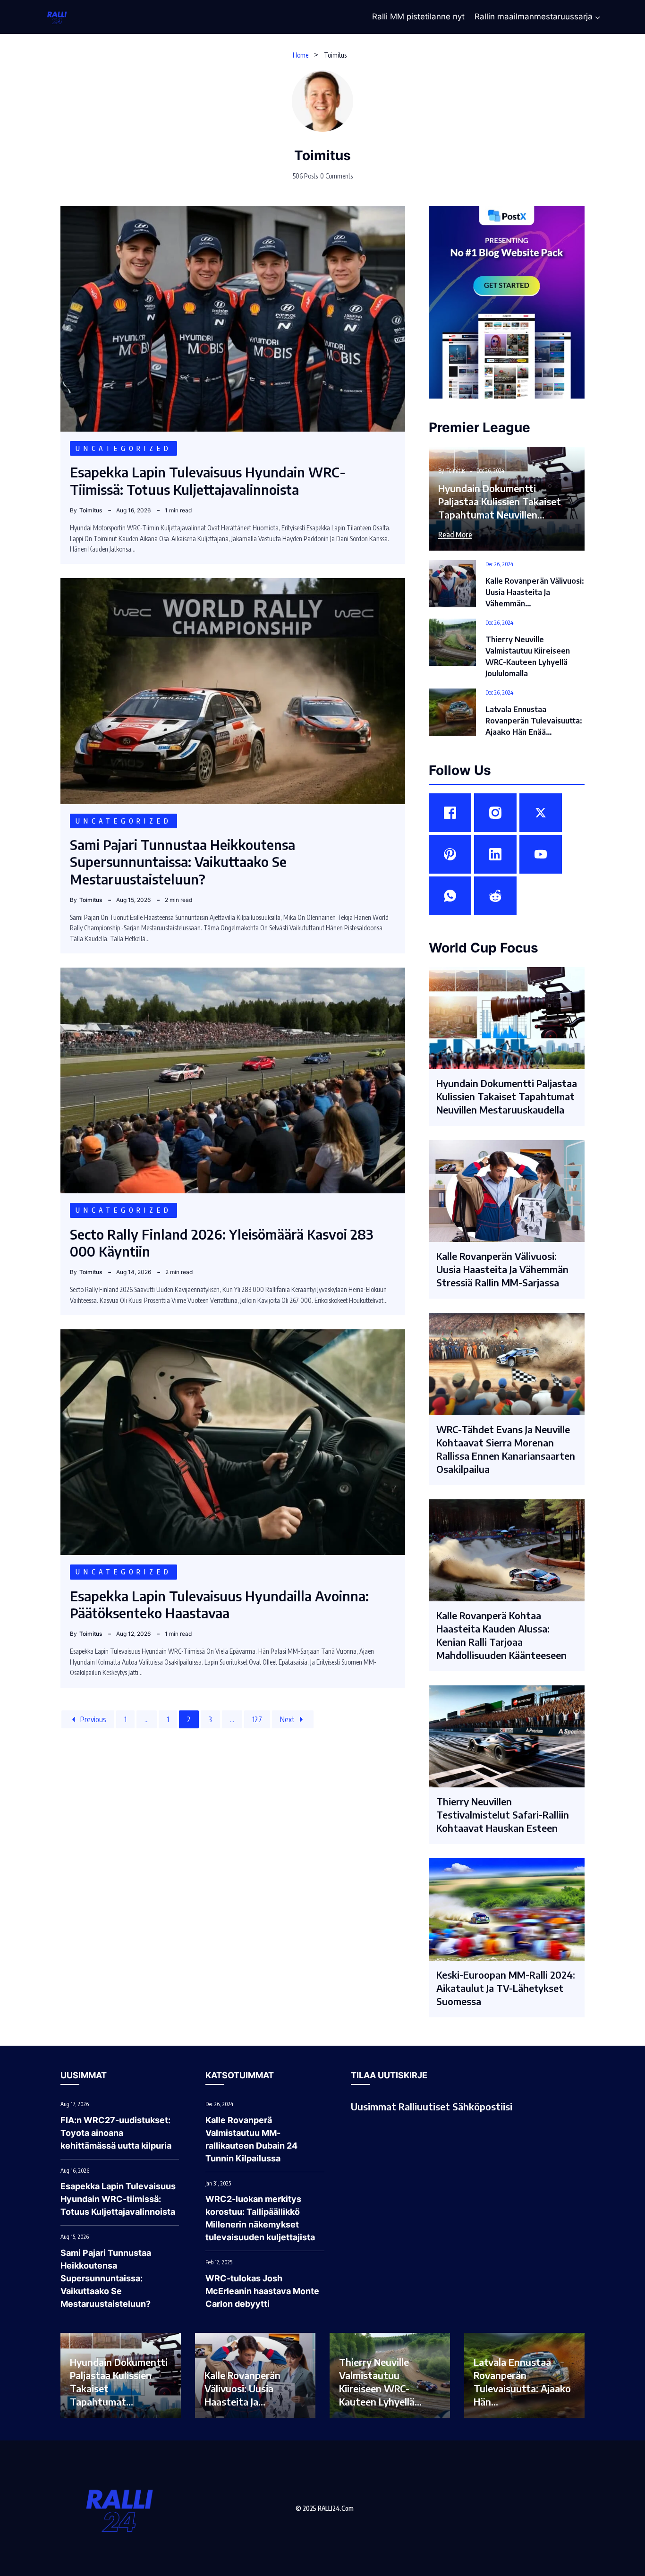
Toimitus (322, 155)
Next (287, 1719)
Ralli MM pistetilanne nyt (418, 17)
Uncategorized (123, 448)
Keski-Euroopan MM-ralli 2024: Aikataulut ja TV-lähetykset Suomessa (506, 1988)
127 (257, 1719)
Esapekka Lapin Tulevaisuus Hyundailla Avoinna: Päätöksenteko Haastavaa (219, 1604)
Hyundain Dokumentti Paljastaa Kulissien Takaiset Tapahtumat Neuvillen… (500, 501)
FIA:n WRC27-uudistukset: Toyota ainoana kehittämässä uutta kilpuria (116, 2133)
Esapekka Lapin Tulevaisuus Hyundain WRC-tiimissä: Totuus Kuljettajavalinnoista (208, 480)
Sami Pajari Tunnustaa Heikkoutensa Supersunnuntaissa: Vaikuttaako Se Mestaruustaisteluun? (182, 862)
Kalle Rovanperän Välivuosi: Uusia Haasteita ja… (242, 2388)
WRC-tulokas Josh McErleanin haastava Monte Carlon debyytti (262, 2291)
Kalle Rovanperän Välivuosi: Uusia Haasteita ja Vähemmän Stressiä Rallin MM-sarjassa (502, 1269)
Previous (93, 1719)
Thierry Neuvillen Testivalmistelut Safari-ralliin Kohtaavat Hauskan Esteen (503, 1815)
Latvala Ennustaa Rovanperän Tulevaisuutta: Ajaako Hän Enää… (534, 721)
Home (301, 55)
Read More (455, 535)
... (147, 1719)
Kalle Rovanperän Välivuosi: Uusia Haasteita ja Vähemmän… (535, 592)
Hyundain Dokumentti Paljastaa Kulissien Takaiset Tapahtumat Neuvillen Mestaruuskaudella (507, 1096)
